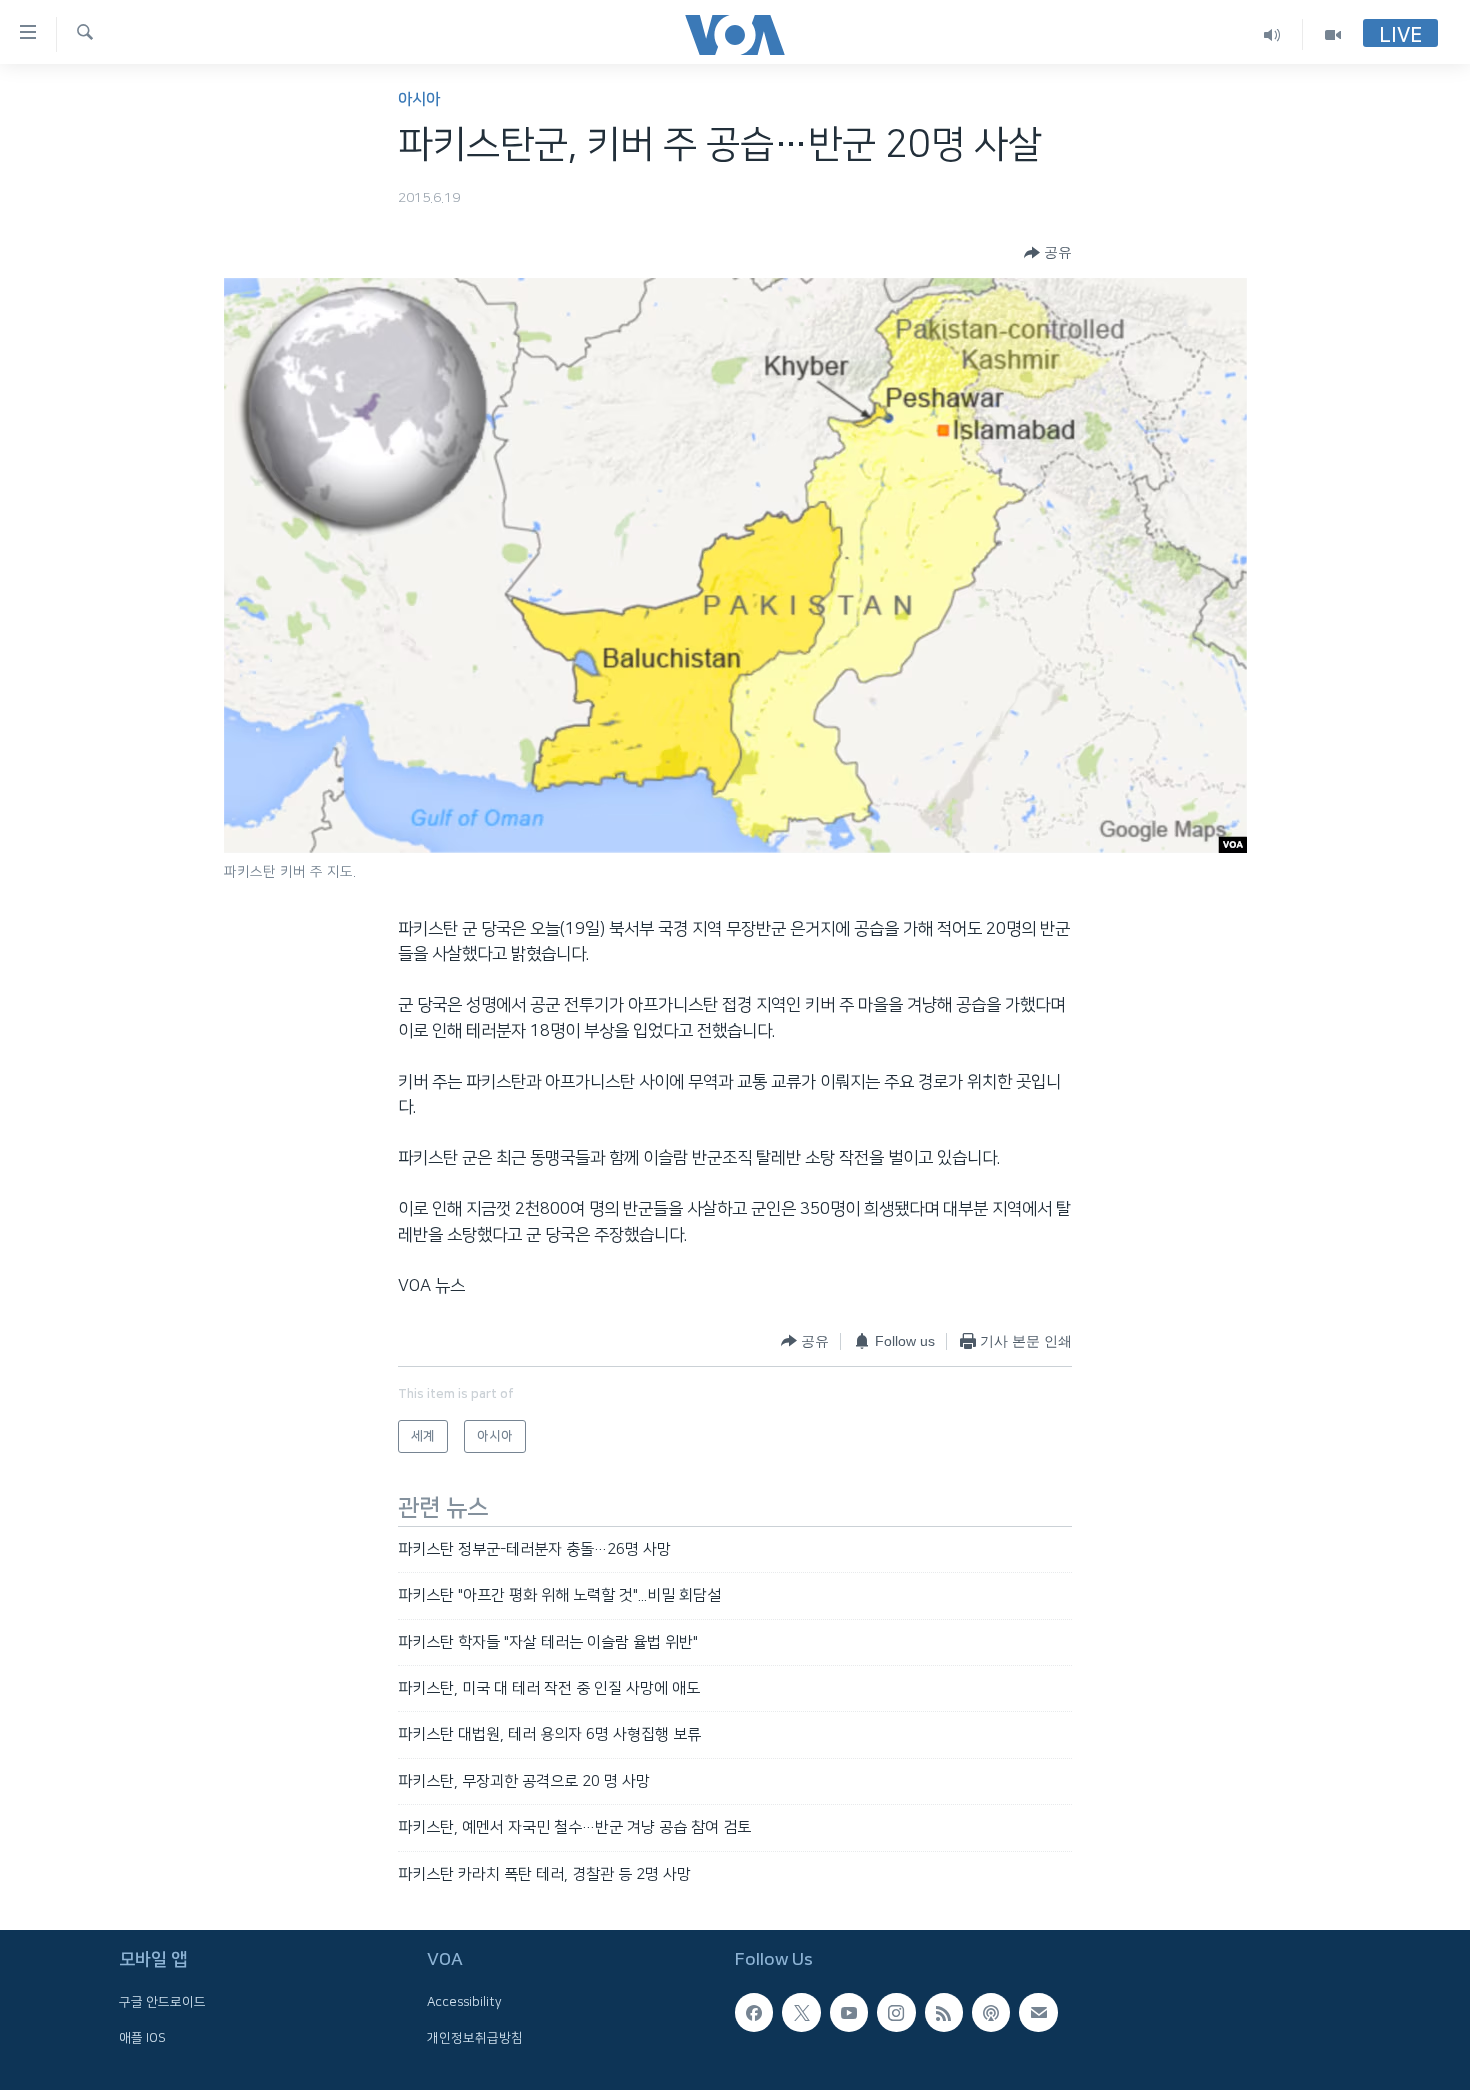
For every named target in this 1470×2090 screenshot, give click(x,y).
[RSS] (944, 2012)
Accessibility (464, 2002)
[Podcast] (991, 2012)
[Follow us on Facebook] (754, 2012)
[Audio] (1272, 34)
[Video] (1333, 34)
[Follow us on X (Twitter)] (801, 2012)
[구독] (1038, 2012)
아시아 (419, 99)
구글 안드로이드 (162, 2002)
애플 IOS (142, 2038)
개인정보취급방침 (475, 2038)
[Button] (1048, 253)
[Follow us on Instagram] (896, 2012)
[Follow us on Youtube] (849, 2012)
